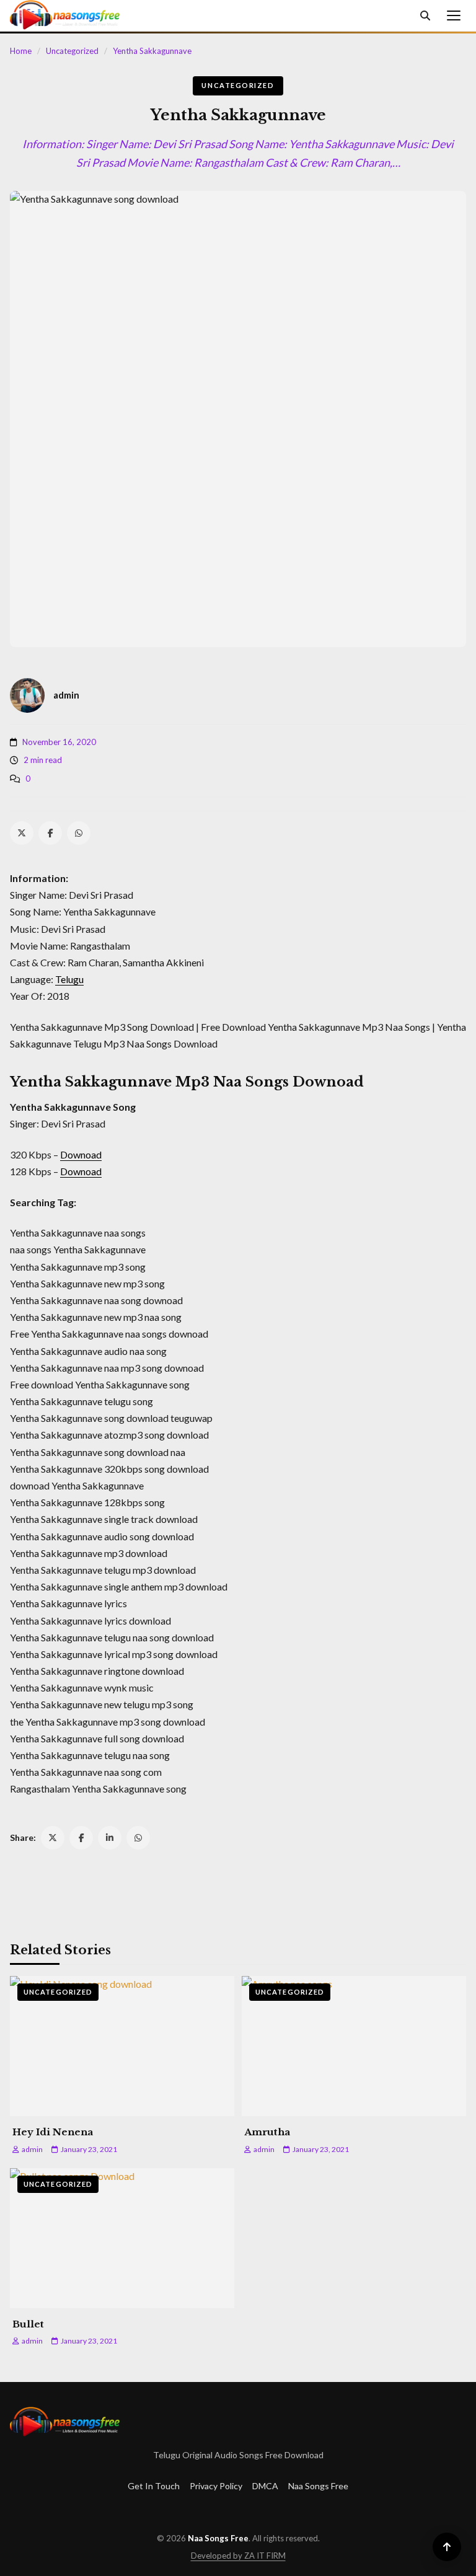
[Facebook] (50, 833)
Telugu (69, 979)
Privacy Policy (216, 2486)
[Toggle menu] (454, 15)
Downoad (81, 1154)
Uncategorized (72, 51)
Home (21, 51)
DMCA (265, 2486)
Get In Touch (154, 2486)
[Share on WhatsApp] (138, 1838)
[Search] (425, 15)
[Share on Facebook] (81, 1838)
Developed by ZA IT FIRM (238, 2556)
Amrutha (267, 2132)
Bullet (28, 2324)
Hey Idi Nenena (53, 2132)
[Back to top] (447, 2547)
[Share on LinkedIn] (110, 1838)
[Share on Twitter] (53, 1838)
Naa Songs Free (318, 2486)
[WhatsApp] (79, 833)
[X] (22, 833)
